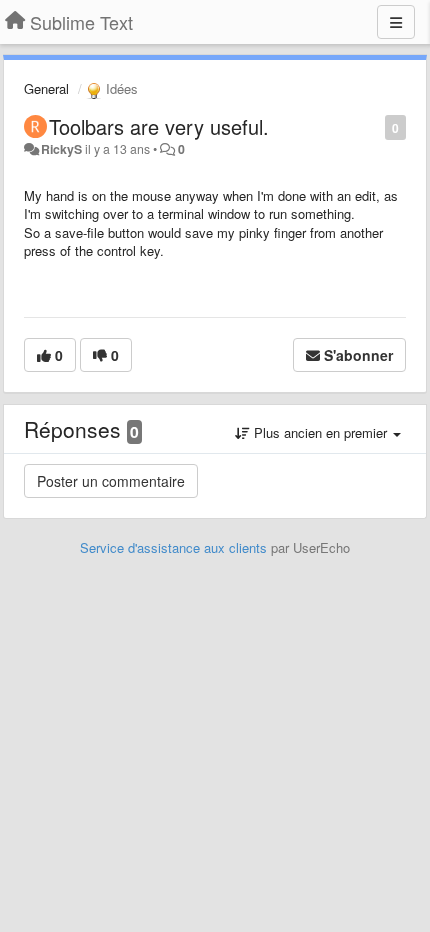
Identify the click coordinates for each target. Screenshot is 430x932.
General (46, 88)
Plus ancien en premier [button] (320, 432)
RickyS (61, 149)
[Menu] (396, 22)
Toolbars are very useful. (159, 126)
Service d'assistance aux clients (173, 547)
